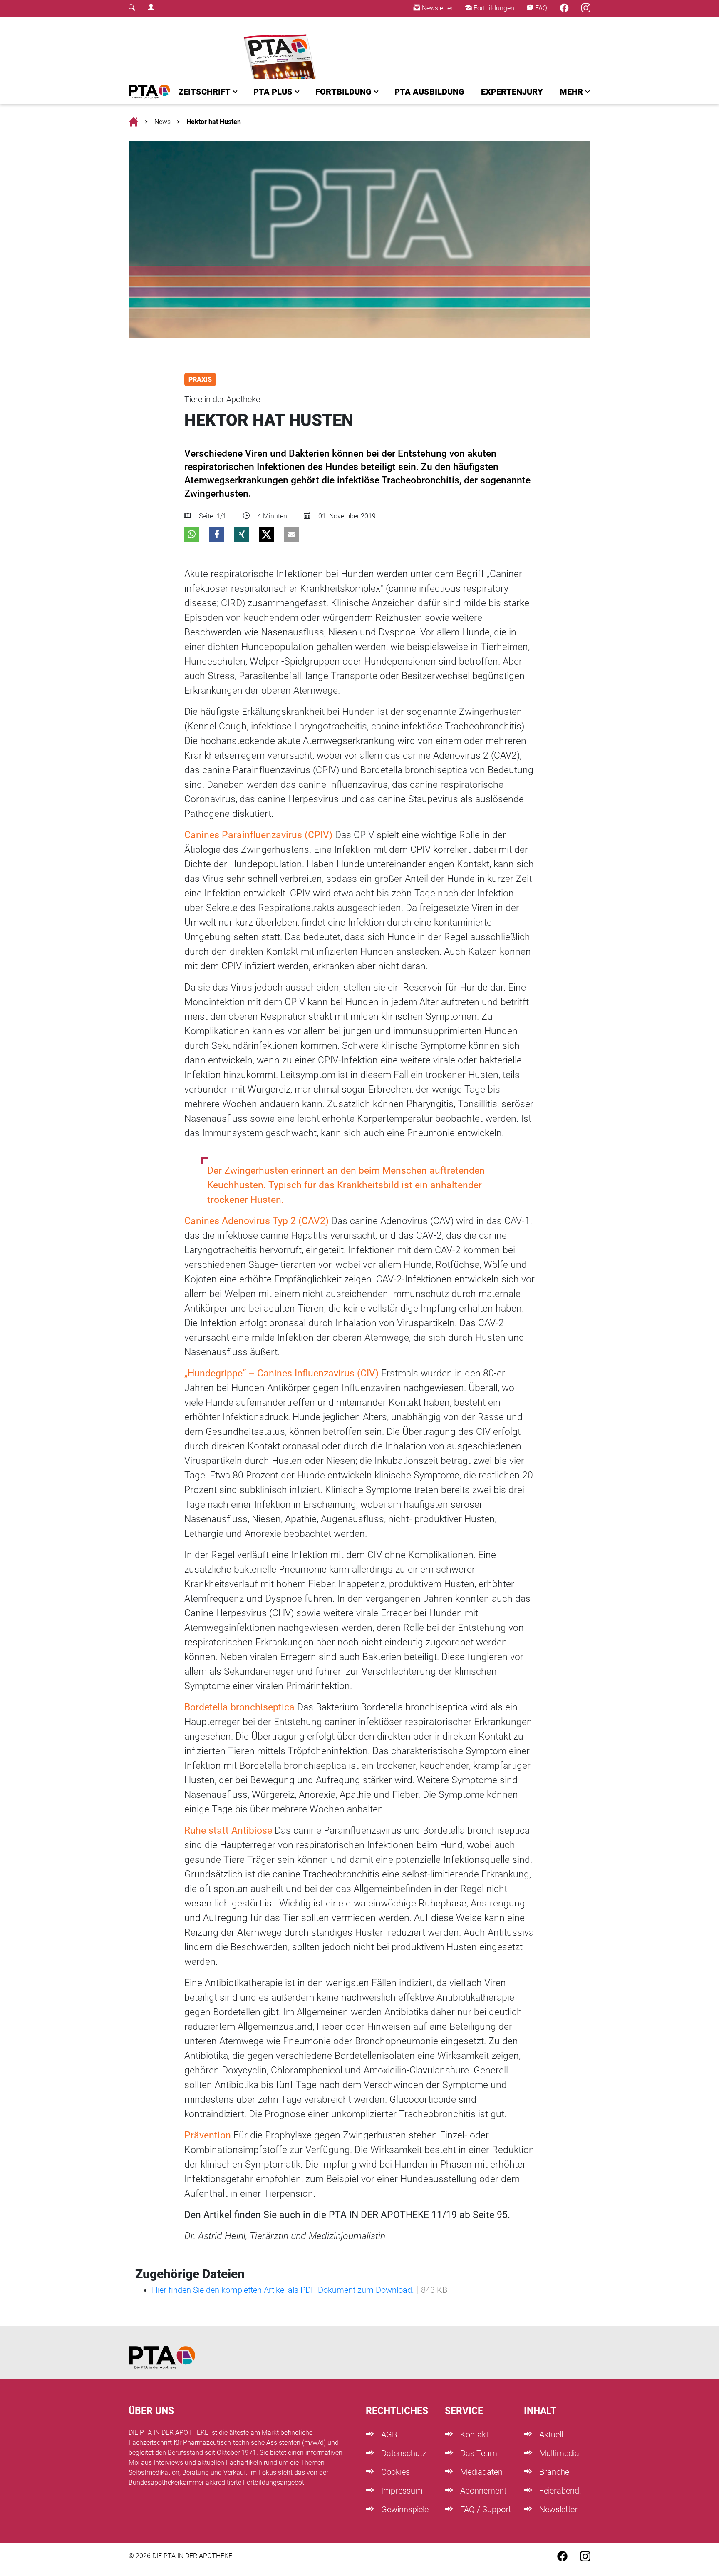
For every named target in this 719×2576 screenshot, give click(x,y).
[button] (192, 534)
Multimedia (558, 2453)
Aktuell (550, 2434)
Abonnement (482, 2491)
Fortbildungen (493, 8)
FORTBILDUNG (343, 92)
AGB (388, 2434)
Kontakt (473, 2434)
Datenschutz (403, 2453)
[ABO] (281, 48)
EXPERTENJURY (512, 92)
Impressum (401, 2491)
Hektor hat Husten (214, 122)
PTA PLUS (273, 92)
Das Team (478, 2453)
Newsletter (436, 8)
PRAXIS (200, 380)
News (162, 122)
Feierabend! (559, 2491)
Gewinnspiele (404, 2509)
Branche (553, 2472)
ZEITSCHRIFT (205, 92)
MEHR (571, 92)
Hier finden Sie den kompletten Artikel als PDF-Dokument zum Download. (283, 2290)
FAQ (540, 8)
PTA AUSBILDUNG (429, 92)
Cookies (394, 2472)
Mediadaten (480, 2472)
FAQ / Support (485, 2509)
